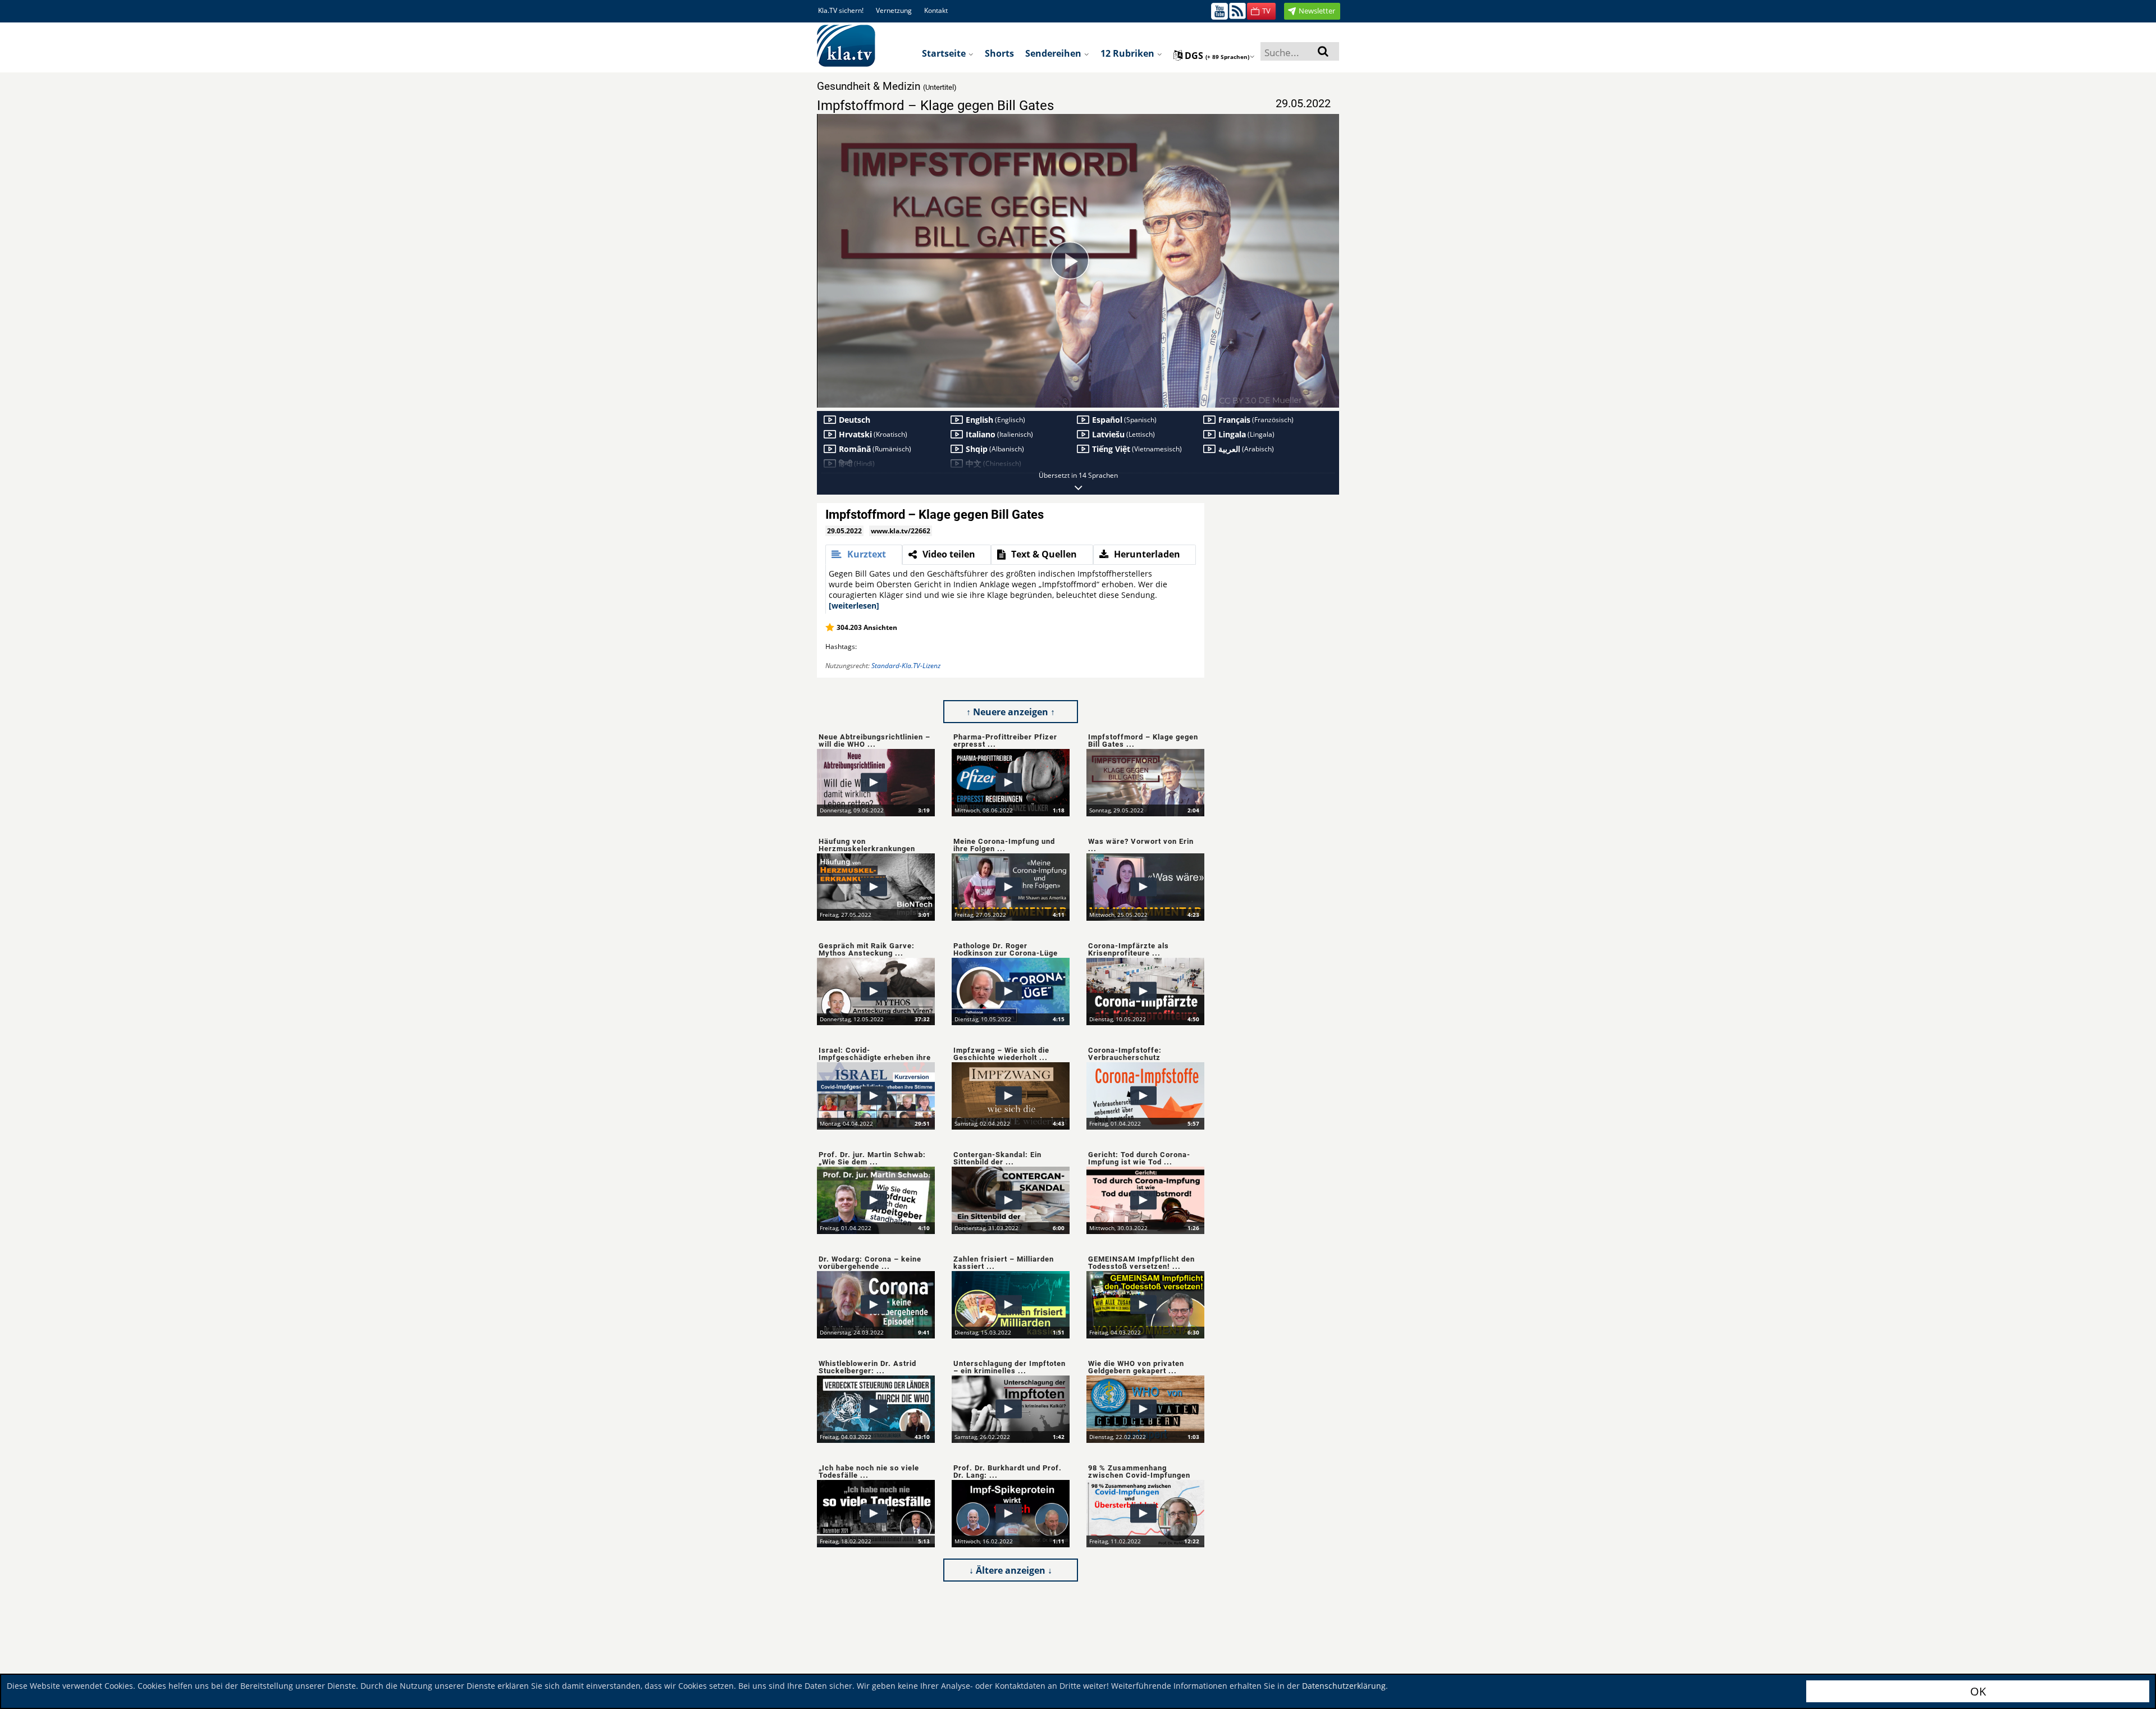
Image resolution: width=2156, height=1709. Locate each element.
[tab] (864, 555)
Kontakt (936, 10)
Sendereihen (1054, 53)
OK (1978, 1691)
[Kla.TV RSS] (1237, 10)
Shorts (999, 53)
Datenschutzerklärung (1344, 1686)
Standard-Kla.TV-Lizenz (906, 666)
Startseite (945, 53)
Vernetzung (894, 10)
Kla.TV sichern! (841, 10)
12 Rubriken (1129, 53)
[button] (1261, 11)
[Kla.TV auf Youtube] (1219, 10)
